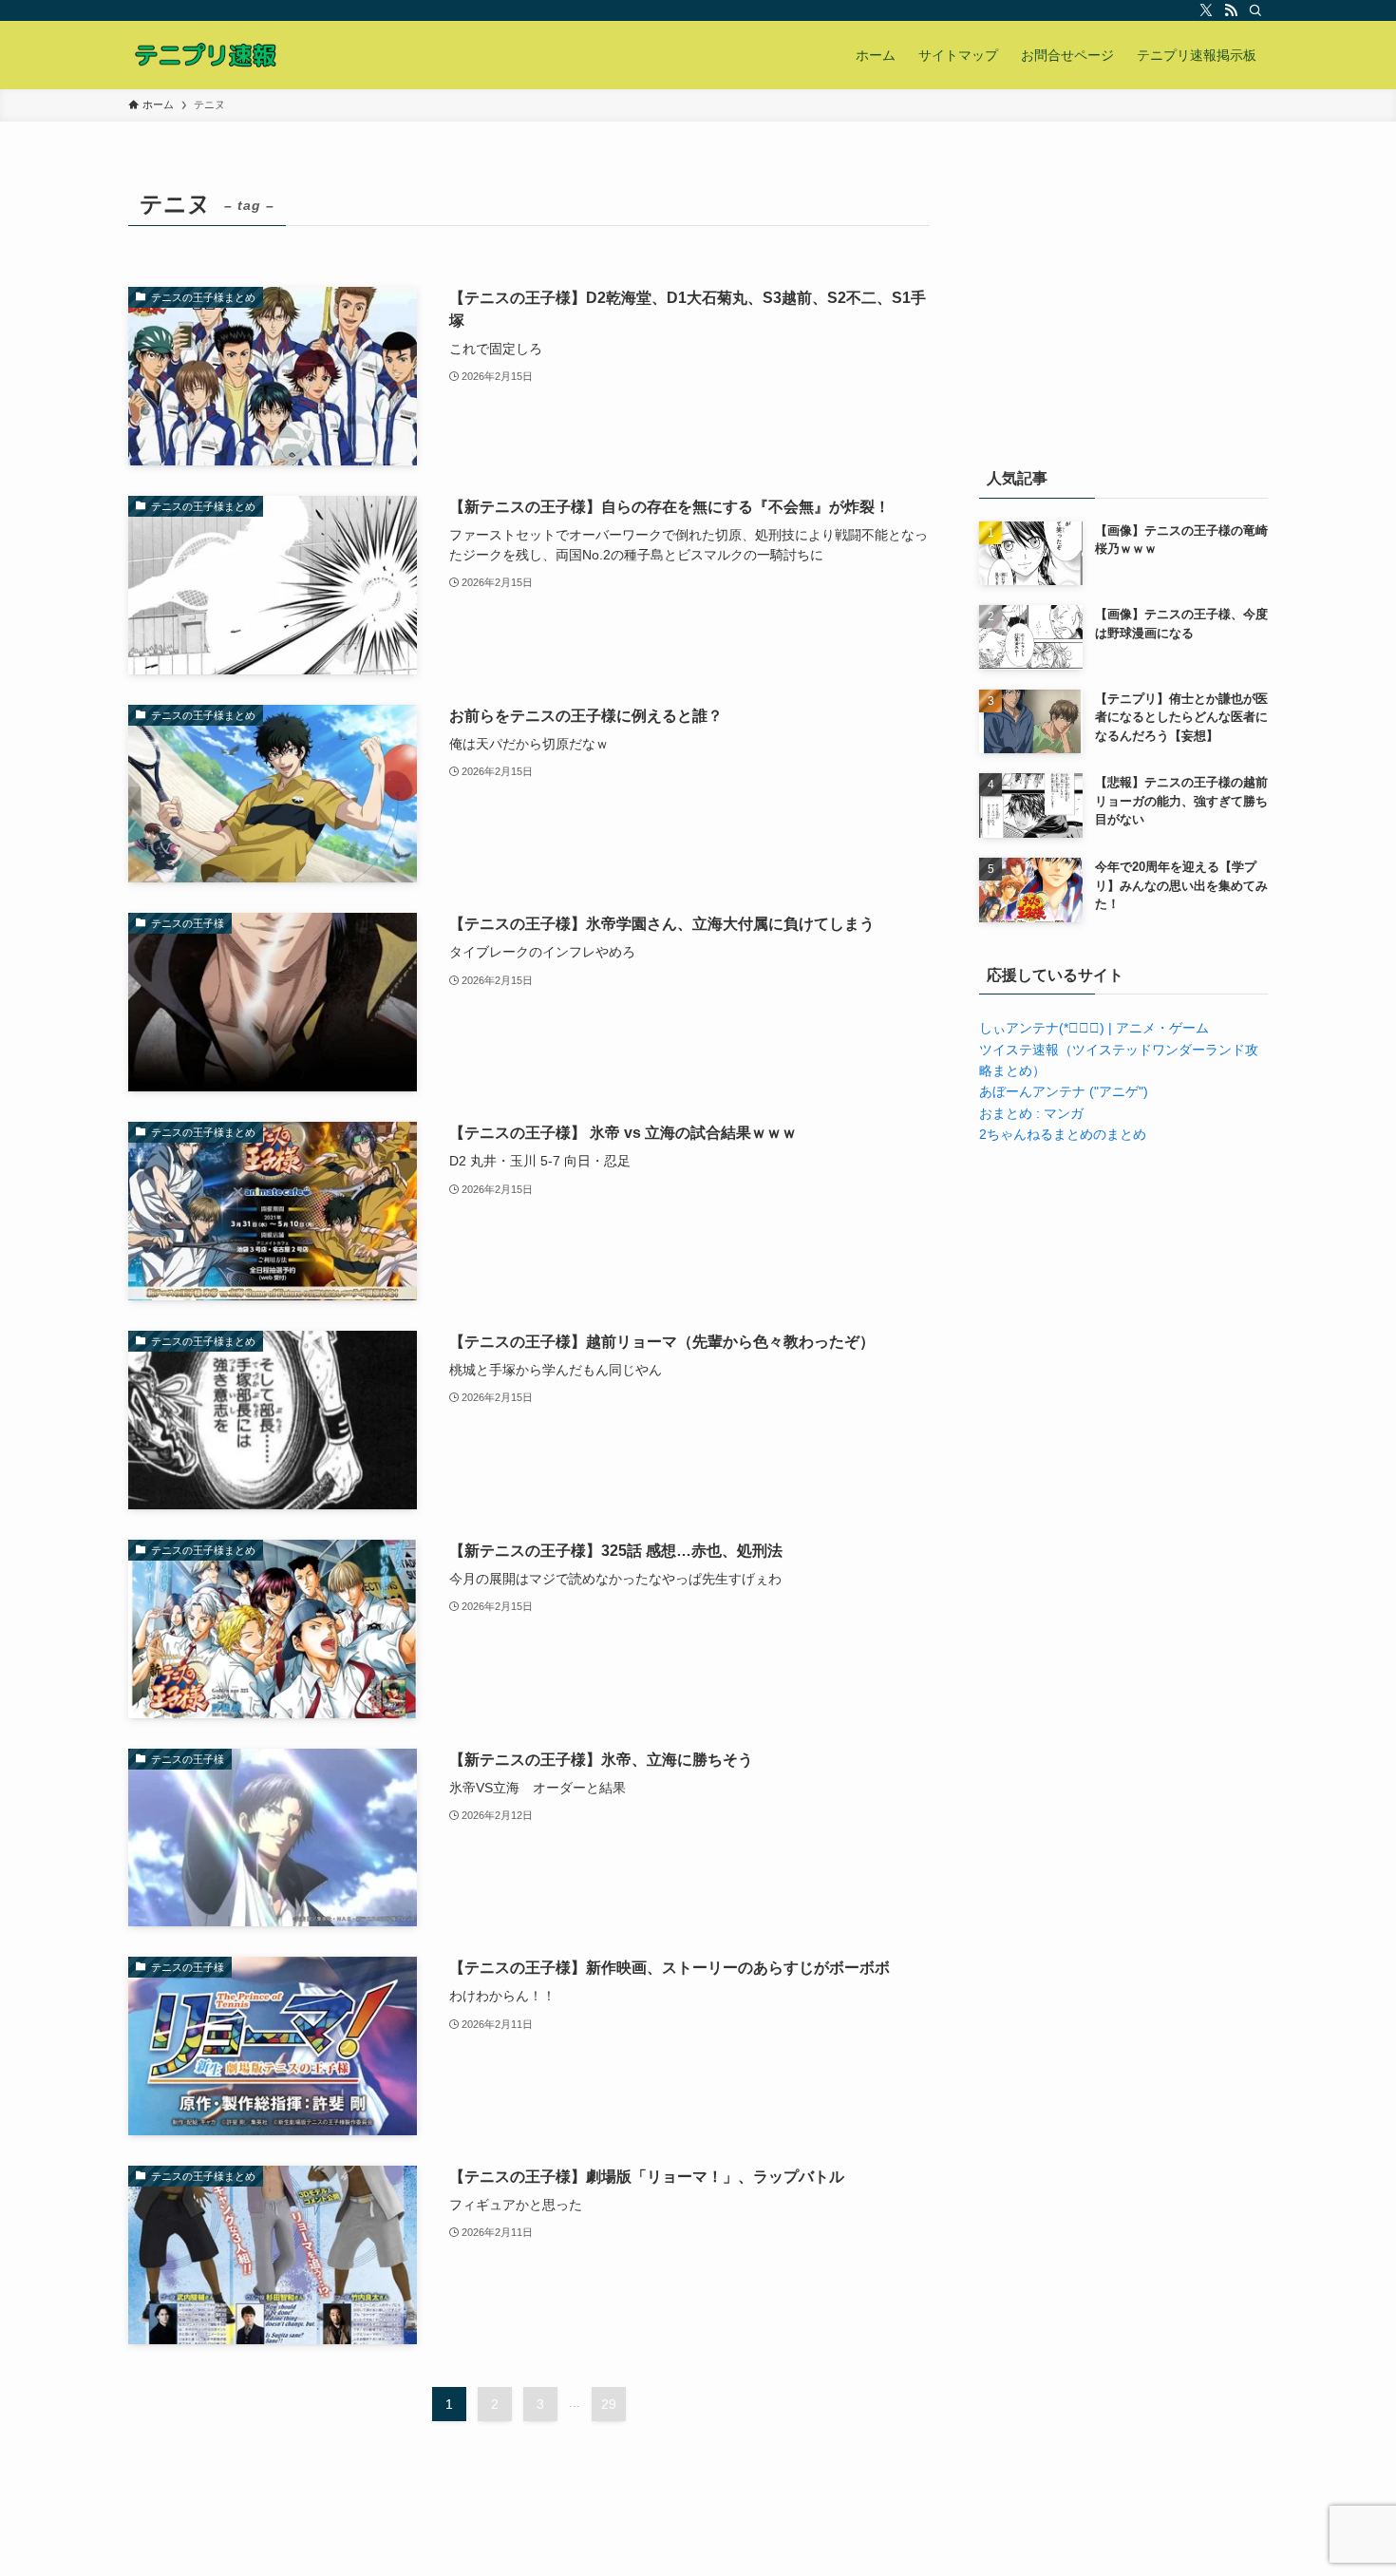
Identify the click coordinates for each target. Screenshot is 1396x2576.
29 (609, 2404)
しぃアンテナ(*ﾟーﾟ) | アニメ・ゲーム (1094, 1028)
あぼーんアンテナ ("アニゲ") (1064, 1091)
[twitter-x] (1206, 10)
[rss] (1231, 10)
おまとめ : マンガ (1031, 1113)
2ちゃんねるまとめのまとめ (1063, 1134)
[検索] (1255, 10)
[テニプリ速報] (205, 55)
